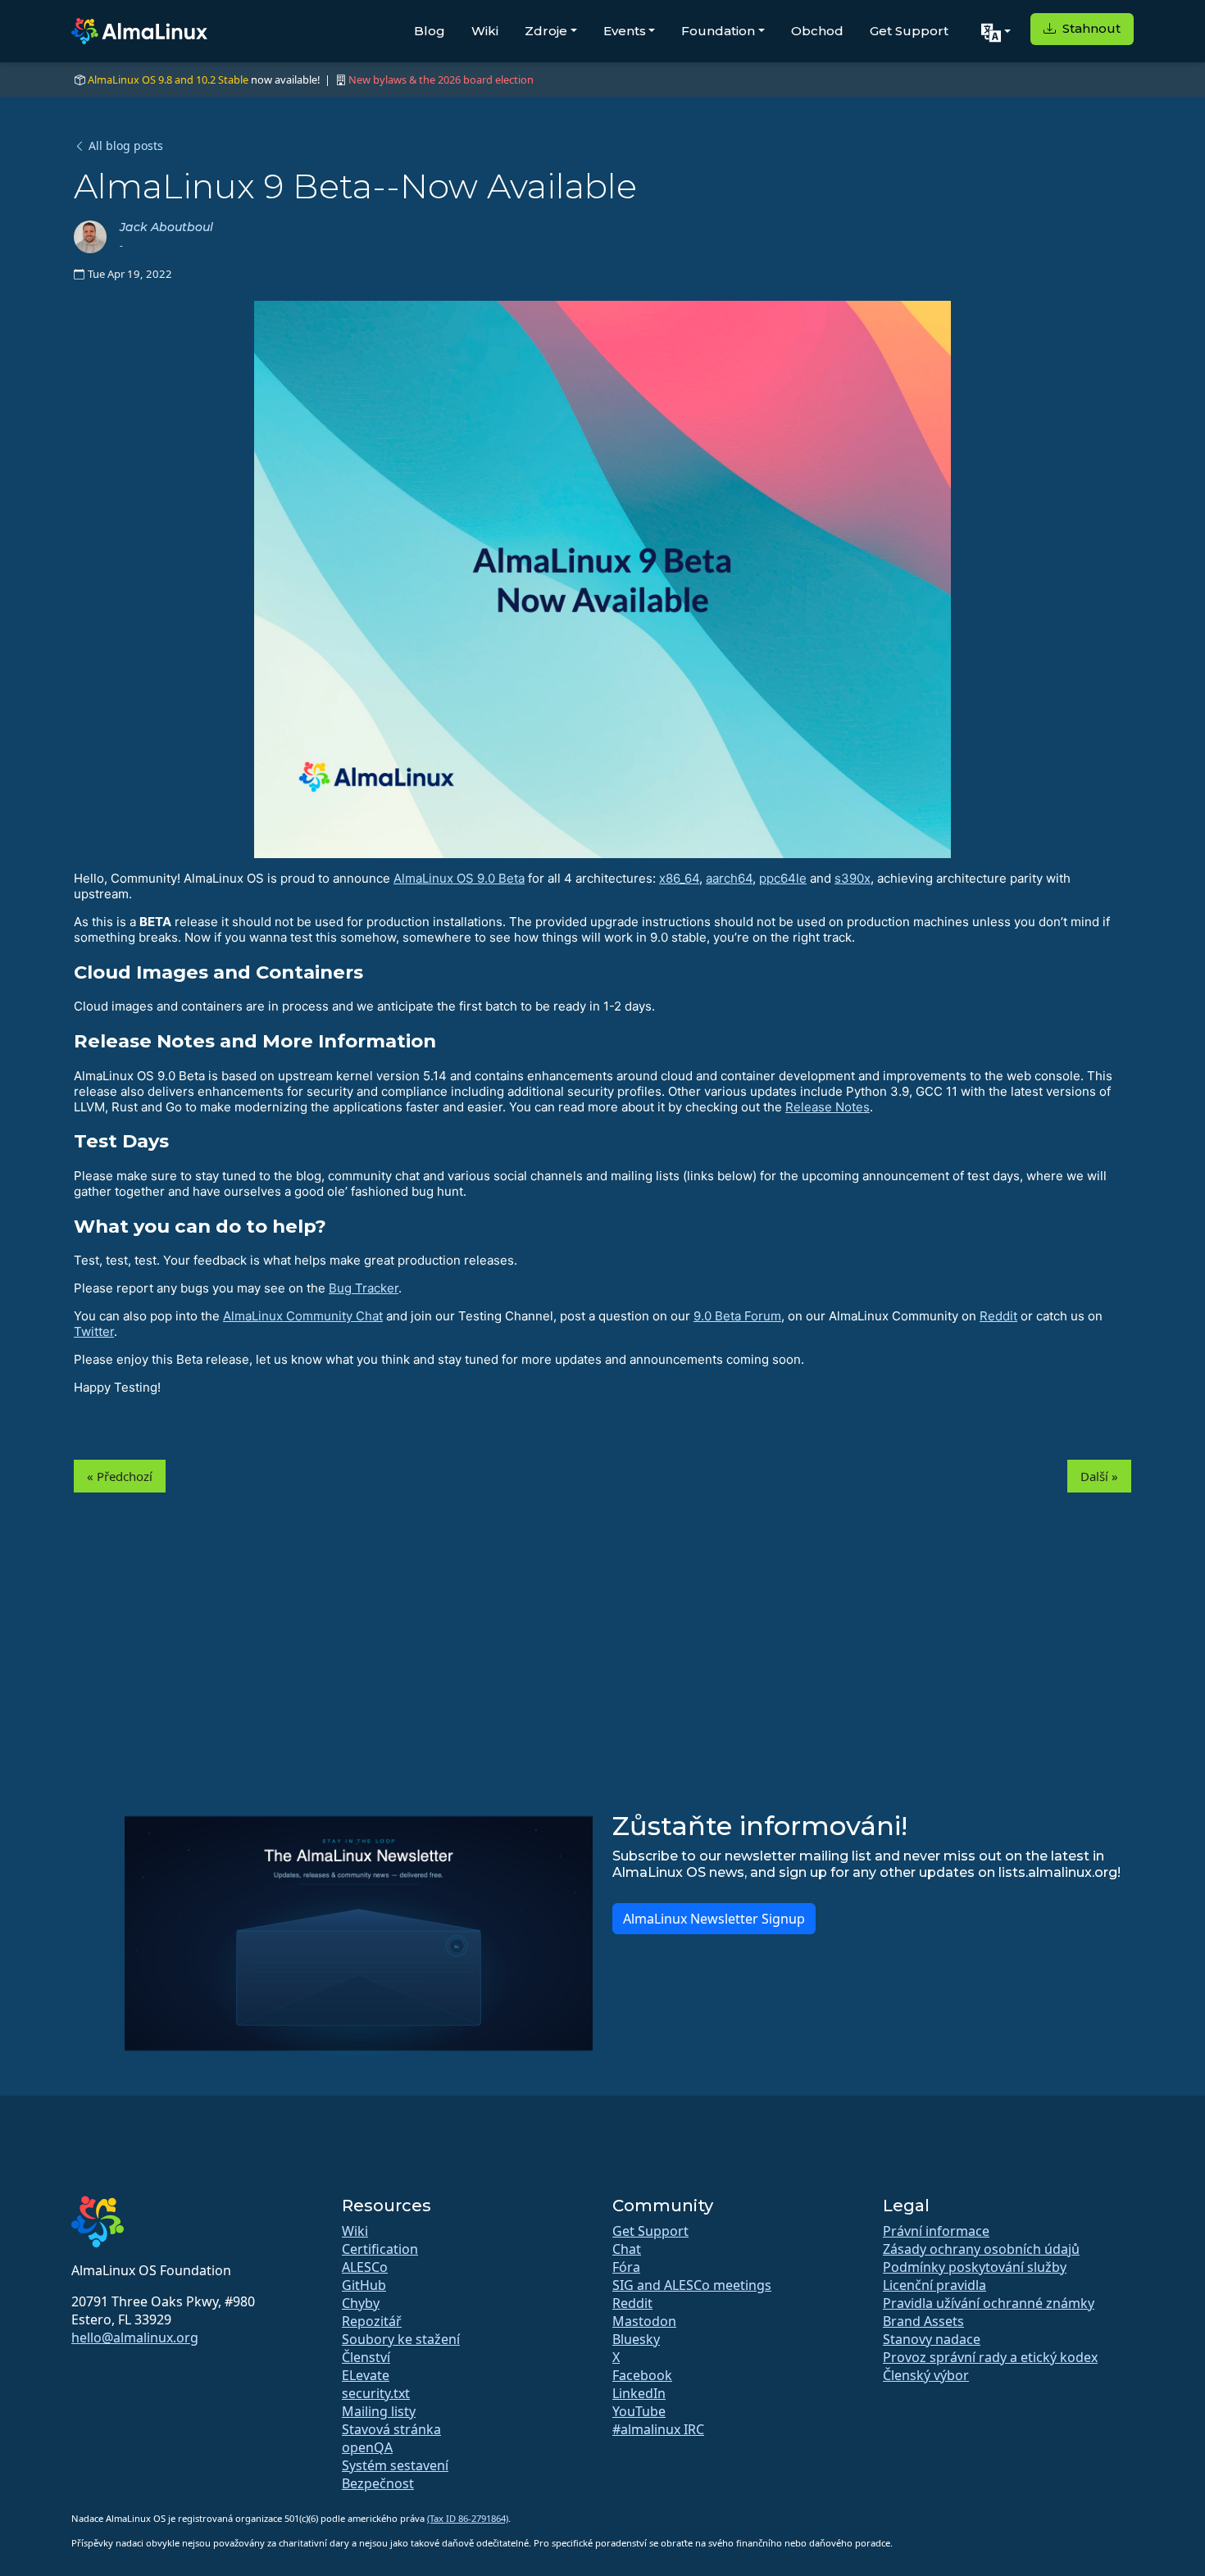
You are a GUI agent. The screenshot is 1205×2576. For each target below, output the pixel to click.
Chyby (361, 2303)
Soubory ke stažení (401, 2339)
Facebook (642, 2375)
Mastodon (644, 2321)
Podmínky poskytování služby (975, 2267)
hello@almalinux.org (135, 2337)
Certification (380, 2249)
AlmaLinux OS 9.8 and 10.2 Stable (168, 80)
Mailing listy (379, 2411)
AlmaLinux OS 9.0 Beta (459, 878)
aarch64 (729, 878)
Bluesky (636, 2339)
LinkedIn (639, 2393)
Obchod (817, 31)
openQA (367, 2447)
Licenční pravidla (934, 2285)
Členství (366, 2357)
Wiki (485, 31)
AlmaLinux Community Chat (303, 1316)
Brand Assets (923, 2321)
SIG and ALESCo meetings (692, 2285)
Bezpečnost (378, 2483)
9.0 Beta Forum (737, 1316)
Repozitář (372, 2321)
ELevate (366, 2375)
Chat (627, 2249)
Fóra (626, 2267)
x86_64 (679, 878)
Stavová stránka (391, 2429)
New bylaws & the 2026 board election (441, 80)
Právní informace (936, 2231)
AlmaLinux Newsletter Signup (714, 1919)
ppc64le (783, 878)
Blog (430, 31)
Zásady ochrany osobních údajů (981, 2249)
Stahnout (1090, 28)
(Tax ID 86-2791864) (468, 2518)
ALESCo (365, 2267)
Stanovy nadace (932, 2339)
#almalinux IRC (658, 2429)
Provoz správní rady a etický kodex (990, 2357)
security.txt (376, 2393)
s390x (853, 878)
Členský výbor (926, 2375)
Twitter (94, 1331)
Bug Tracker (364, 1288)
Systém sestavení (395, 2465)
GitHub (364, 2285)
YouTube (639, 2411)
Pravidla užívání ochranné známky (989, 2303)
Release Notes (828, 1107)
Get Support (909, 31)
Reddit (998, 1316)
